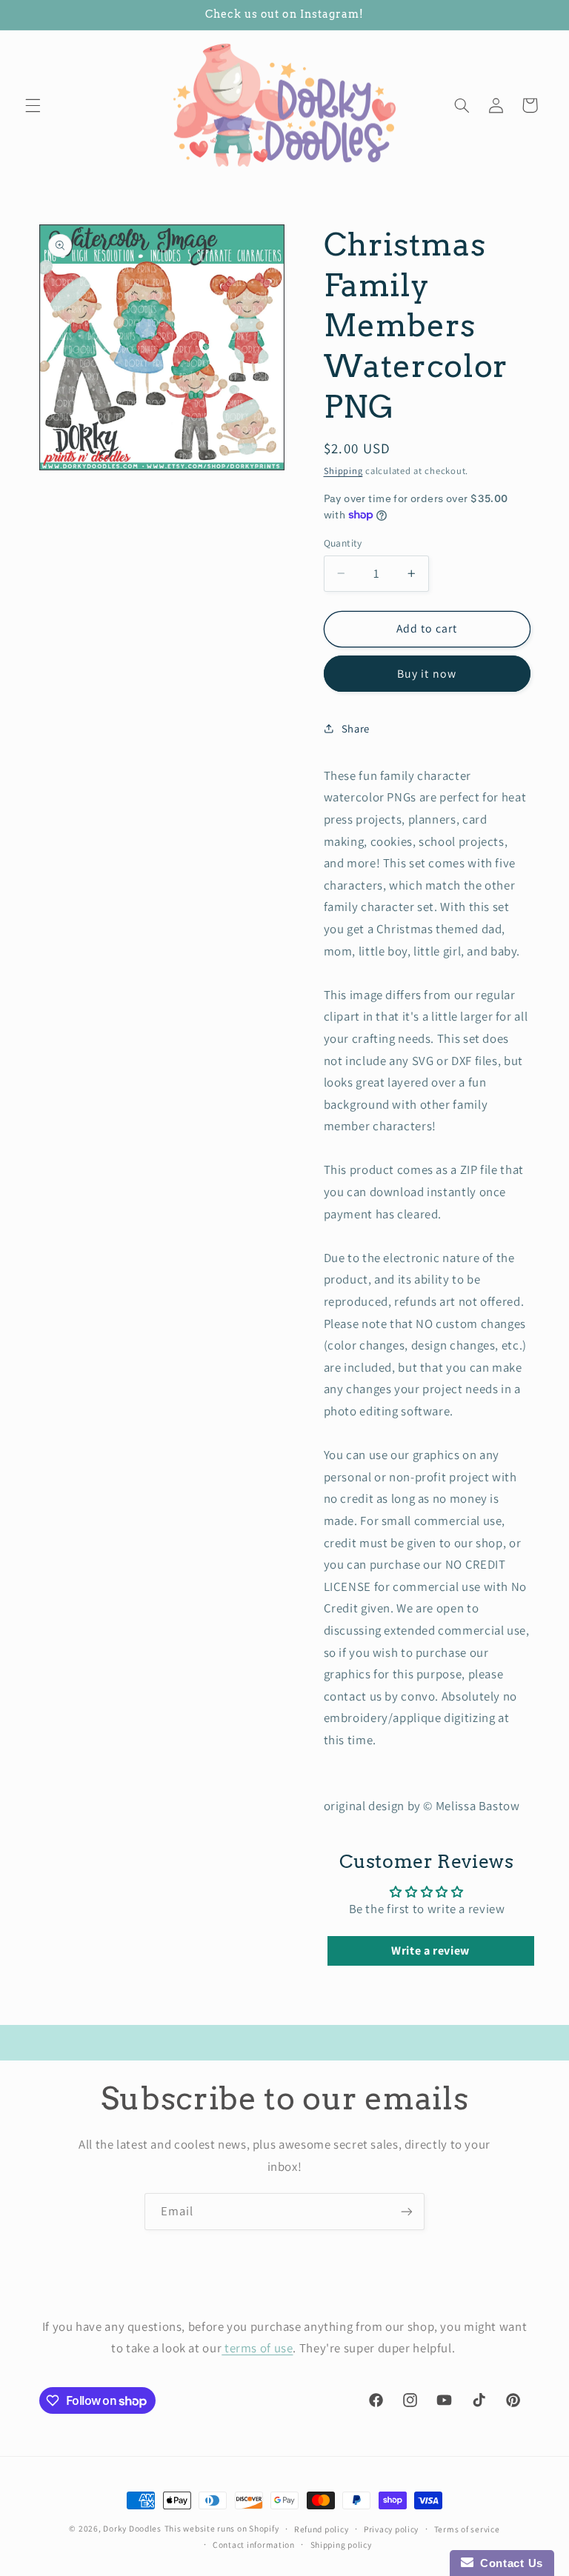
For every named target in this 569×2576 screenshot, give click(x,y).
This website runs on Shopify (222, 2528)
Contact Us (508, 2563)
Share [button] (356, 728)
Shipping (343, 471)
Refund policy (322, 2529)
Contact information (254, 2545)
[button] (33, 105)
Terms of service (467, 2529)
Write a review (430, 1951)
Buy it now (427, 674)
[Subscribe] (407, 2211)
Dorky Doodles (132, 2528)
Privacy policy (391, 2529)
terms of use (257, 2348)
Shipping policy (341, 2545)
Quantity (343, 543)
